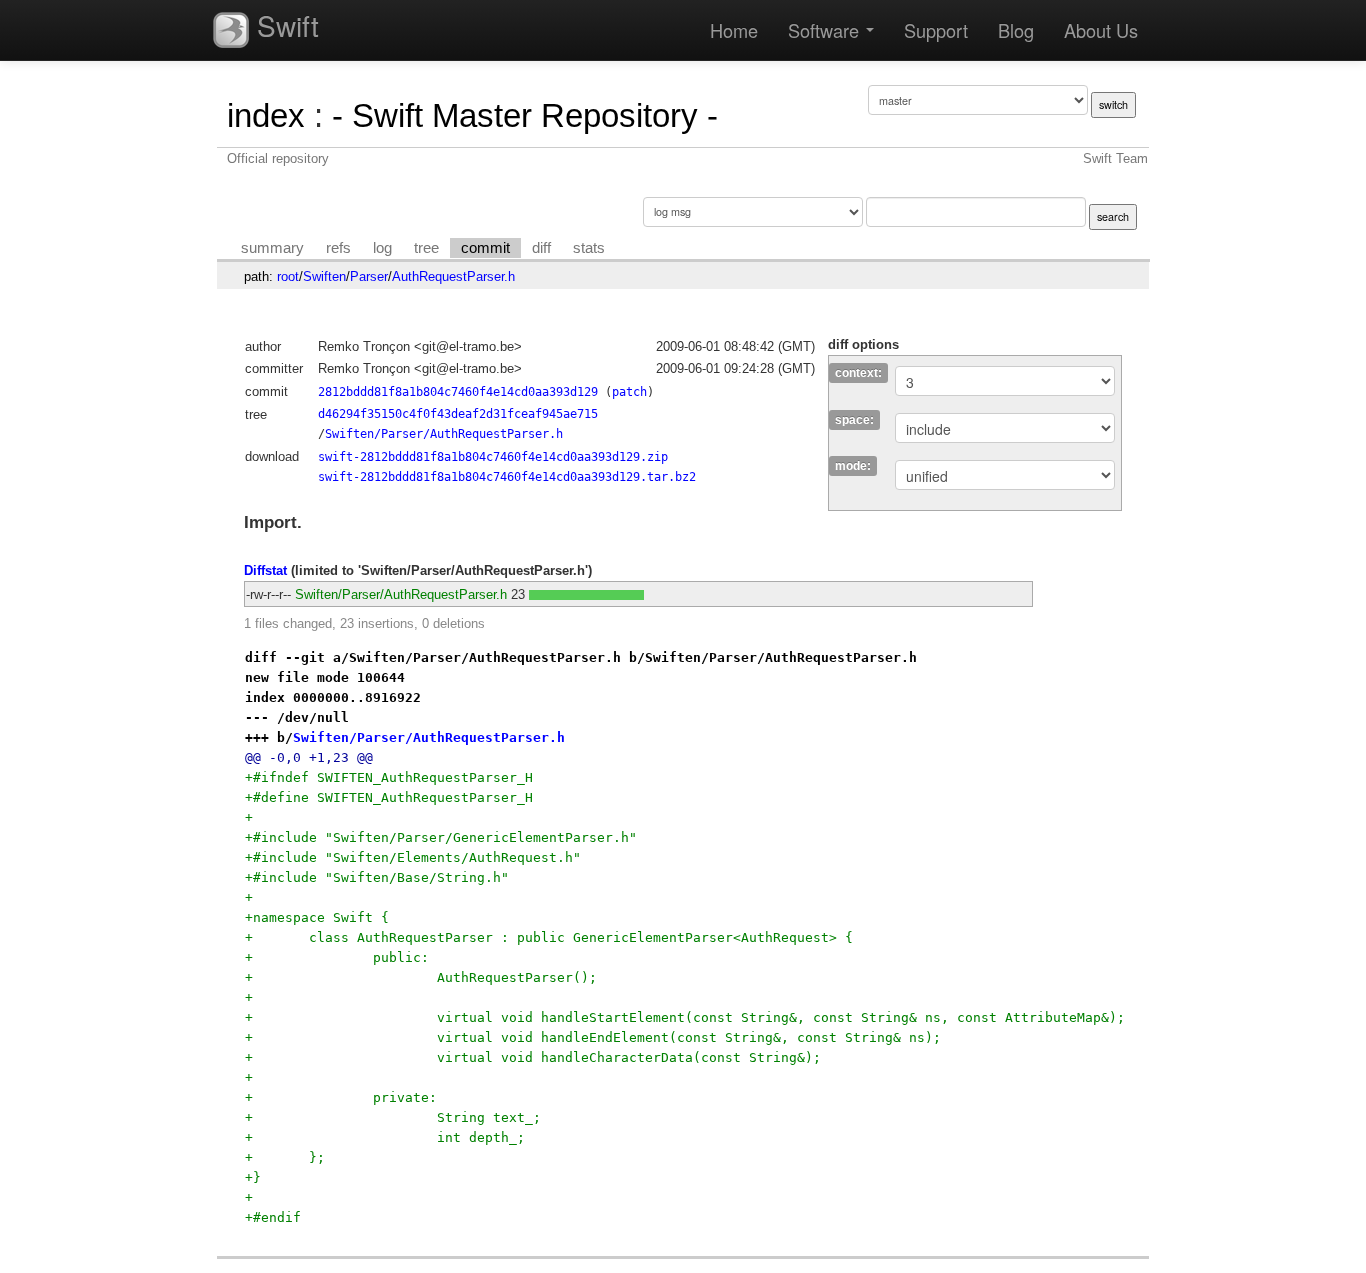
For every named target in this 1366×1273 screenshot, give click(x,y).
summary (272, 248)
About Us (1101, 30)
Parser (369, 276)
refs (338, 248)
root (288, 276)
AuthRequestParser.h (453, 276)
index (266, 115)
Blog (1016, 30)
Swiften (324, 276)
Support (936, 30)
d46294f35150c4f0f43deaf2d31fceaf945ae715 (458, 414)
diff (541, 248)
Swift (284, 25)
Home (734, 30)
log (382, 248)
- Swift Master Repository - (525, 115)
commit (485, 248)
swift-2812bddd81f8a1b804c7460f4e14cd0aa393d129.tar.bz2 (507, 477)
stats (589, 248)
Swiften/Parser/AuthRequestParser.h (444, 434)
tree (426, 248)
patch (629, 392)
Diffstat (265, 570)
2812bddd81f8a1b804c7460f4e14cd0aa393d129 (458, 392)
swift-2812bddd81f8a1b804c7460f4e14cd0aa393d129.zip (493, 457)
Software (826, 30)
